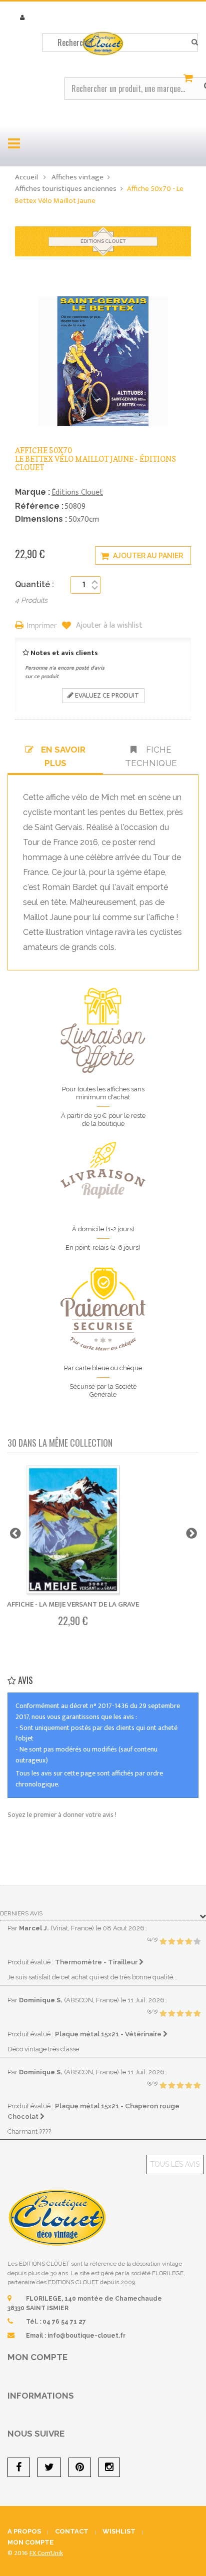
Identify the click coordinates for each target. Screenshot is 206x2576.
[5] (197, 1942)
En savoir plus (63, 756)
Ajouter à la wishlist (108, 626)
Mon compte (37, 2357)
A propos (24, 2531)
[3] (180, 1942)
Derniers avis (21, 1913)
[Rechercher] (195, 42)
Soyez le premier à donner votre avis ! (62, 1815)
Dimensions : (41, 519)
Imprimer (42, 626)
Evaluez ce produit (106, 695)
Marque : (32, 492)
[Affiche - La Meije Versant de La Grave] (73, 1531)
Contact (72, 2531)
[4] (188, 1942)
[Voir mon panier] (189, 78)
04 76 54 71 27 (64, 2322)
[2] (171, 1942)
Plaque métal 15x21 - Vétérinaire (109, 2034)
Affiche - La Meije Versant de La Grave (73, 1604)
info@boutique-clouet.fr (86, 2336)
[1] (163, 1942)
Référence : (39, 506)
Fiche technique (151, 756)
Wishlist (119, 2531)
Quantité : (34, 584)
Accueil (26, 177)
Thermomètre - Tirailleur (97, 1962)
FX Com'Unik (46, 2553)
